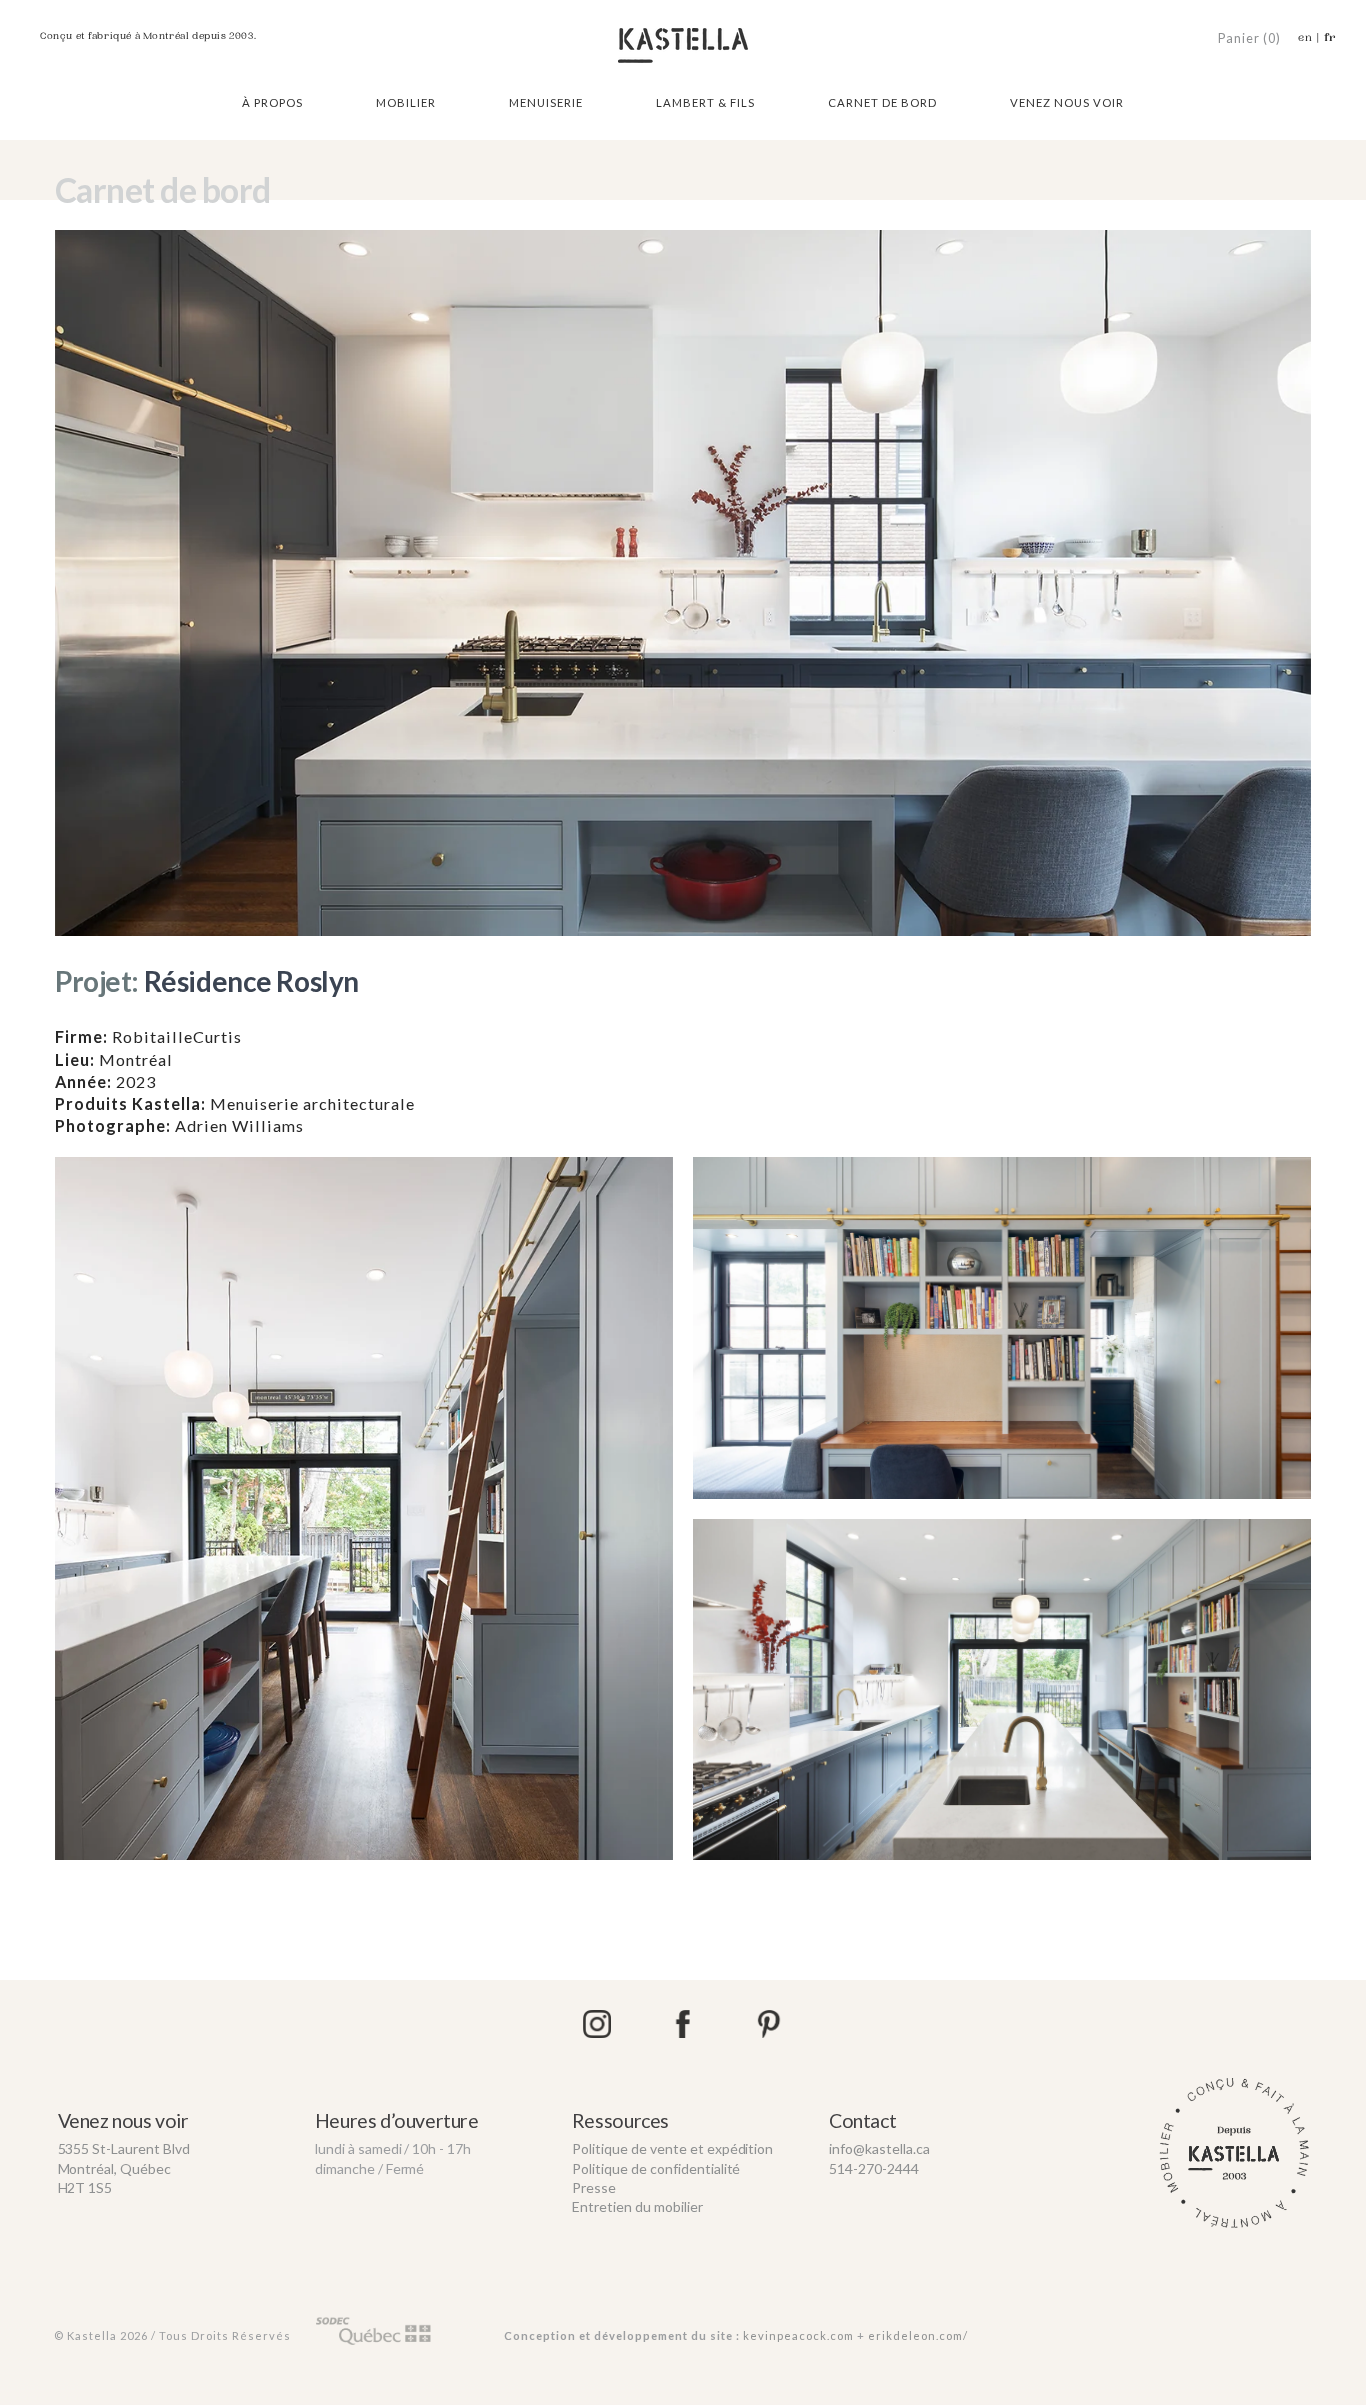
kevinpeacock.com (798, 2335)
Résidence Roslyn (207, 981)
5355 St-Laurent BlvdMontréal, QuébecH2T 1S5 (124, 2168)
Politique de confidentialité (656, 2168)
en (1305, 37)
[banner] (683, 42)
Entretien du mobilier (637, 2206)
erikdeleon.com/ (918, 2335)
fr (1330, 37)
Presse (594, 2187)
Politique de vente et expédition (673, 2148)
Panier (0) (1249, 38)
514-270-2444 (874, 2168)
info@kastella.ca (879, 2148)
